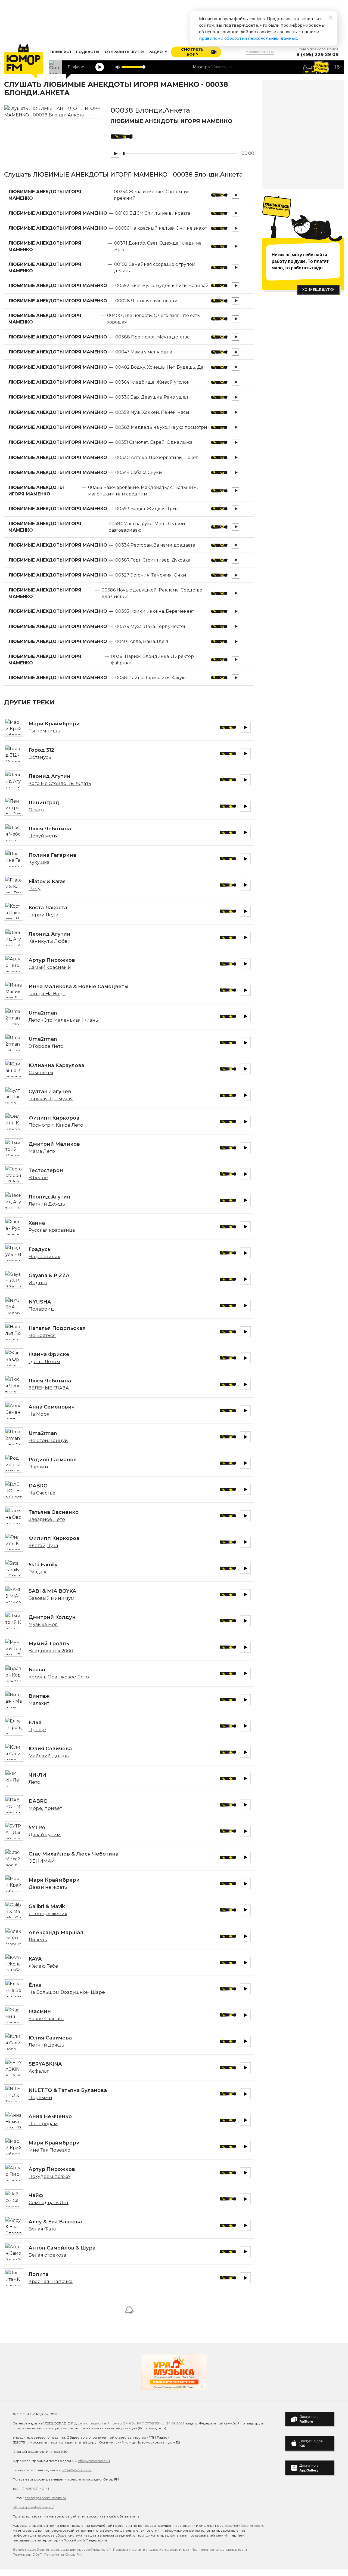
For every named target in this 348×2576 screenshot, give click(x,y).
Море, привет (45, 1808)
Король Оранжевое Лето (59, 1677)
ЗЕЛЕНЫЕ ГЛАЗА (49, 1388)
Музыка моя (43, 1624)
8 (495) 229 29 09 (317, 55)
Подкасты (88, 52)
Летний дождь (46, 2045)
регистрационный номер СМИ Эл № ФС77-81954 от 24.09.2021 (131, 2423)
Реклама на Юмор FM (63, 2554)
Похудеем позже (49, 2176)
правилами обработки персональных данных (248, 38)
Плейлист (61, 52)
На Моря (39, 1414)
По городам (43, 2124)
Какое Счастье (46, 2019)
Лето (34, 1782)
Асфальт (39, 2071)
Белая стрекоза (47, 2255)
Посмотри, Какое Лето (56, 1125)
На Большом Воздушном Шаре (67, 1992)
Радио (156, 52)
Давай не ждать (48, 1887)
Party (35, 889)
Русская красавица (52, 1230)
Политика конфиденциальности (219, 2549)
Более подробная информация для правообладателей (62, 2549)
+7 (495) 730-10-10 (77, 2470)
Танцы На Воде (47, 994)
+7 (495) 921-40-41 (35, 2489)
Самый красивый (50, 967)
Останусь (40, 757)
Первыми (40, 2097)
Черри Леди (44, 915)
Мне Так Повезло (49, 2150)
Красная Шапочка (51, 2281)
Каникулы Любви (50, 941)
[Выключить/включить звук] (117, 67)
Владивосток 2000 (51, 1651)
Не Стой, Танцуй (48, 1440)
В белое (38, 1178)
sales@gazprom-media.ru (46, 2498)
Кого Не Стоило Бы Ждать (60, 783)
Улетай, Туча (43, 1545)
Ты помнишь (44, 731)
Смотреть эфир (192, 52)
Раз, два (38, 1572)
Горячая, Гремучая (51, 1099)
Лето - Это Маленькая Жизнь (63, 1020)
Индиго (38, 1283)
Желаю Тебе (43, 1966)
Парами (38, 1467)
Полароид (41, 1309)
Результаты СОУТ (27, 2554)
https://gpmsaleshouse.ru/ (33, 2507)
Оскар (36, 810)
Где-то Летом (44, 1361)
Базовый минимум (52, 1598)
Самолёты (41, 1073)
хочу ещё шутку (318, 290)
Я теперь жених (48, 1913)
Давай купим (45, 1835)
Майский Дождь (49, 1756)
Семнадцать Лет (49, 2202)
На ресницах (44, 1256)
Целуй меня (43, 836)
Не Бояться (42, 1335)
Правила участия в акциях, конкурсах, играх (151, 2549)
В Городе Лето (46, 1046)
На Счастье (42, 1493)
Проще (37, 1730)
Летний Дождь (47, 1204)
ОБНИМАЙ (42, 1861)
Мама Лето (42, 1151)
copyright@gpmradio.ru (245, 2526)
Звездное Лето (47, 1519)
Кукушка (39, 862)
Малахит (39, 1703)
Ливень (38, 1940)
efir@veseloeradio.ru (94, 2461)
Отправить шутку (125, 52)
